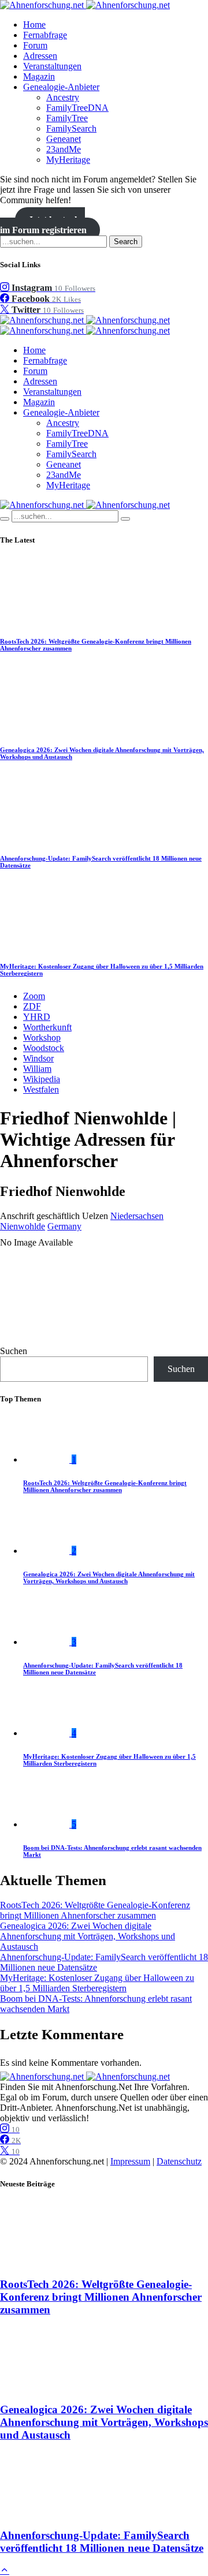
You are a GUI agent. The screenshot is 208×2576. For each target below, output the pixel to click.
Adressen (40, 56)
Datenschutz (179, 2161)
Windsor (38, 1058)
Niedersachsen (137, 1216)
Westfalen (41, 1089)
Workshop (42, 1037)
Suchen (14, 1351)
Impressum (130, 2161)
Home (34, 25)
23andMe (64, 149)
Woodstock (44, 1048)
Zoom (34, 996)
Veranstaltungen (52, 66)
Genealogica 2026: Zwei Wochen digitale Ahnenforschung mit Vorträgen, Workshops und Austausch (109, 1577)
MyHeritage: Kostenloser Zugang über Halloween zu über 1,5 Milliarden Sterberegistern (97, 1983)
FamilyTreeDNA (77, 108)
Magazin (39, 76)
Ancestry (63, 97)
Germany (64, 1226)
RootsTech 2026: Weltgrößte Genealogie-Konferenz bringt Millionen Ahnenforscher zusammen (105, 1486)
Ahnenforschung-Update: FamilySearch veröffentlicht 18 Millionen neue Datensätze (102, 2542)
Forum (35, 45)
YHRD (37, 1017)
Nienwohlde (23, 1226)
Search (126, 242)
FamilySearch (71, 128)
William (37, 1069)
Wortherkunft (47, 1027)
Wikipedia (42, 1079)
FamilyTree (67, 118)
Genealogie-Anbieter (61, 87)
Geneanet (64, 139)
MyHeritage (68, 160)
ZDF (32, 1006)
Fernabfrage (45, 35)
